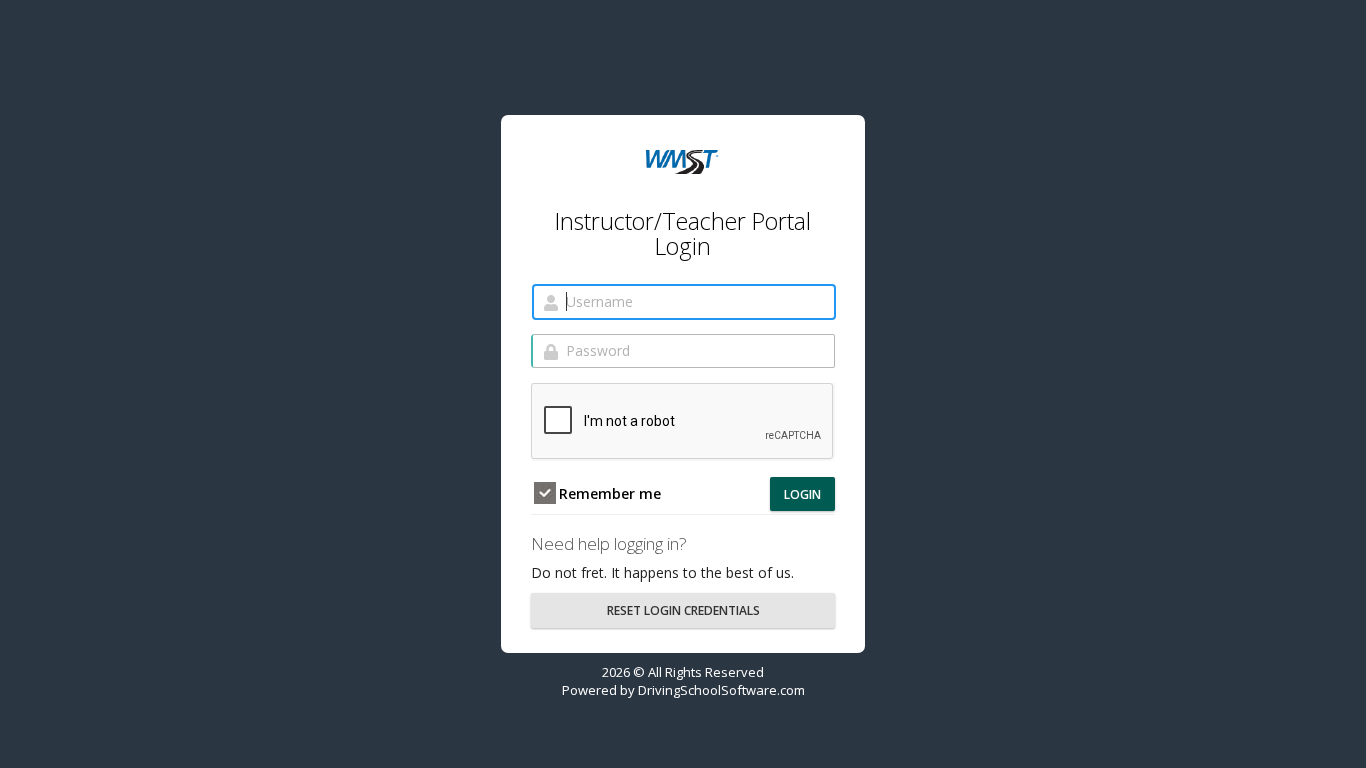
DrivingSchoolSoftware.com (721, 690)
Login (802, 494)
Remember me (608, 493)
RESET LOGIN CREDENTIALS (683, 610)
